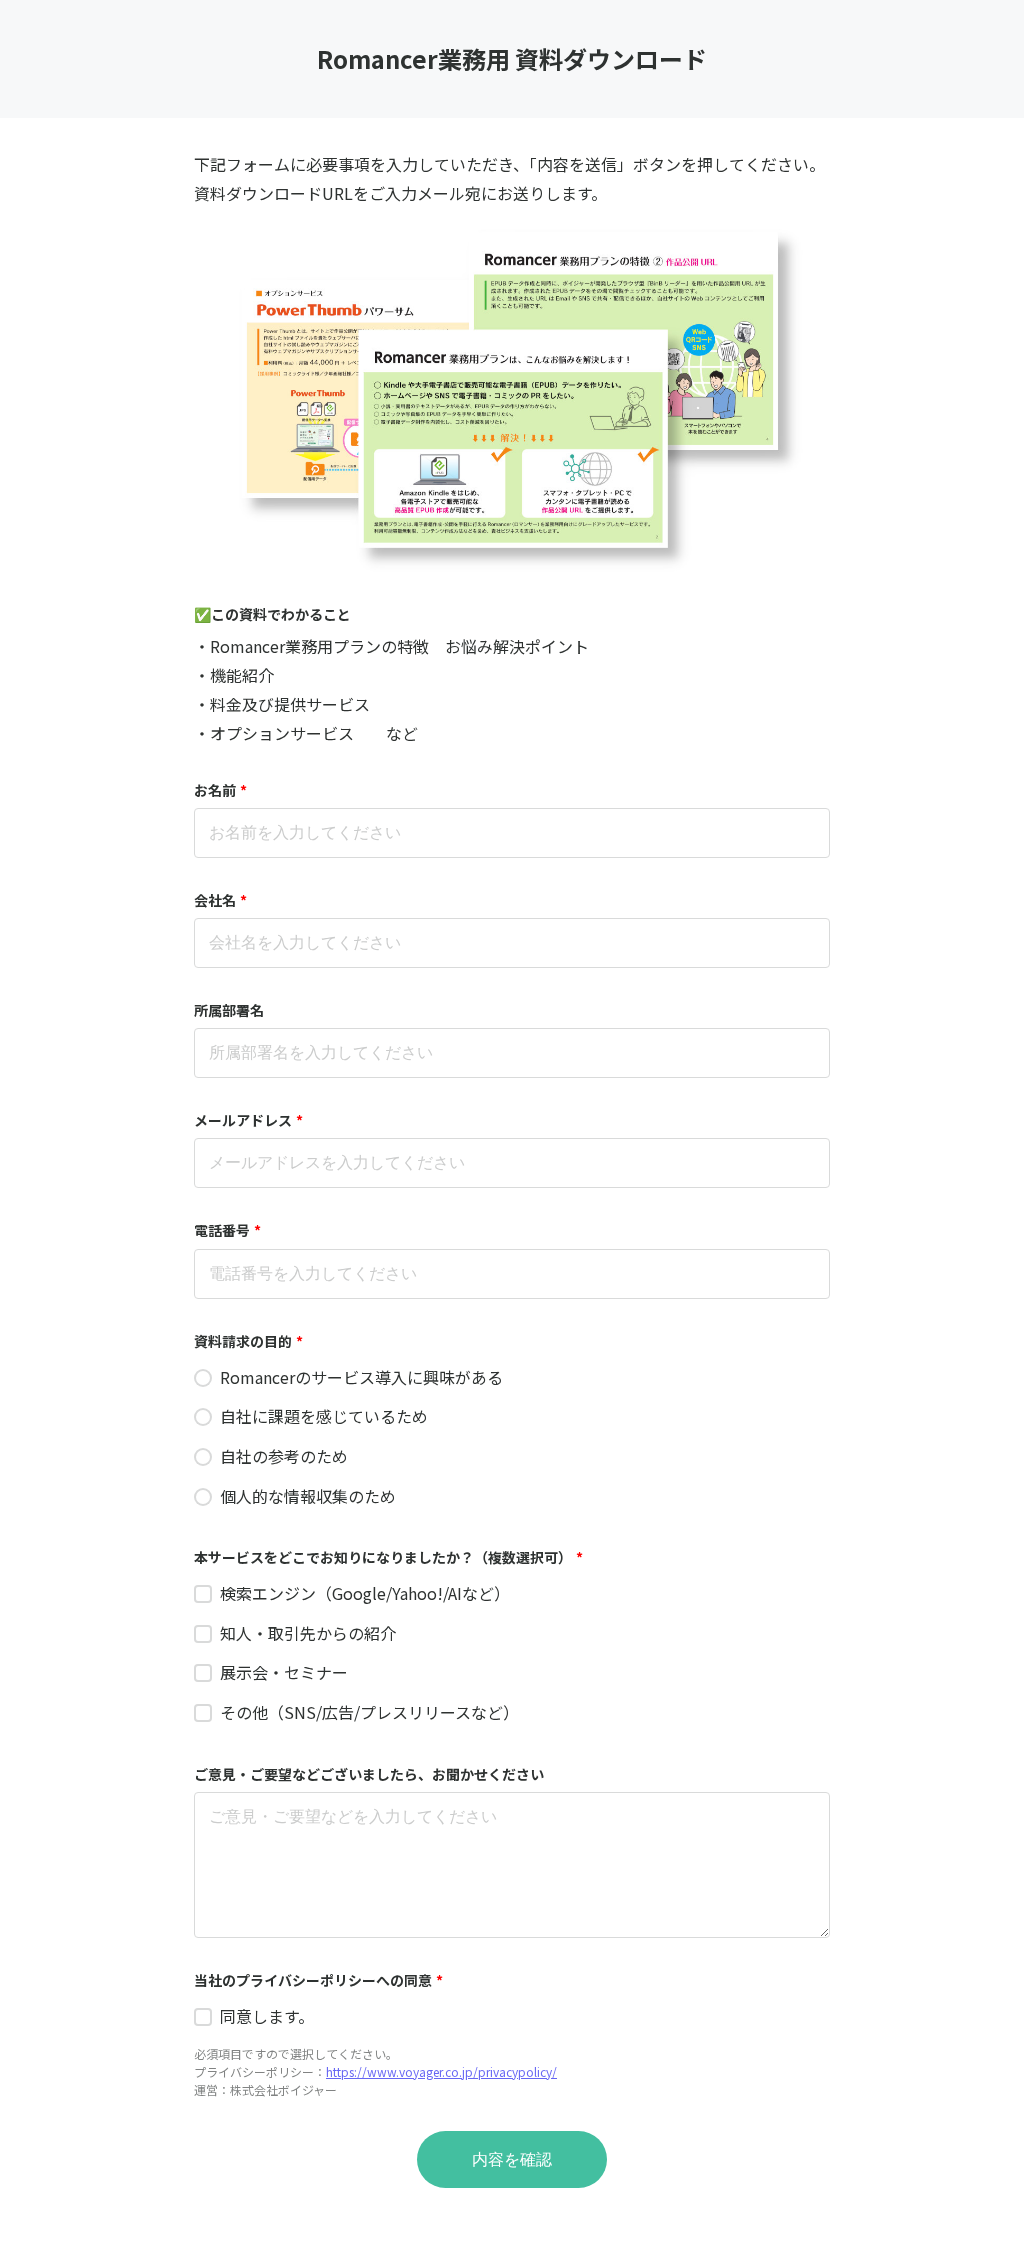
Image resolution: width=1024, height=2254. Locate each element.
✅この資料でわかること (272, 614)
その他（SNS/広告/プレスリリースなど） (369, 1712)
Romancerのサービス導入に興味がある (361, 1377)
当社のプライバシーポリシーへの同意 (318, 1980)
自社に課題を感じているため (324, 1416)
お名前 (220, 790)
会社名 (220, 900)
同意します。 (267, 2016)
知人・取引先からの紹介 (308, 1633)
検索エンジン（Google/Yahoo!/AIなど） (365, 1593)
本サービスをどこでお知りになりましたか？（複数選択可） (388, 1557)
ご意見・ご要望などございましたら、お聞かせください (369, 1774)
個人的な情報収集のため (308, 1496)
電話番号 (227, 1230)
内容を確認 (512, 2159)
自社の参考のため (284, 1456)
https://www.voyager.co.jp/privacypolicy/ (441, 2071)
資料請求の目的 (248, 1341)
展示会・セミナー (284, 1672)
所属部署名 (229, 1010)
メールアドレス (248, 1120)
